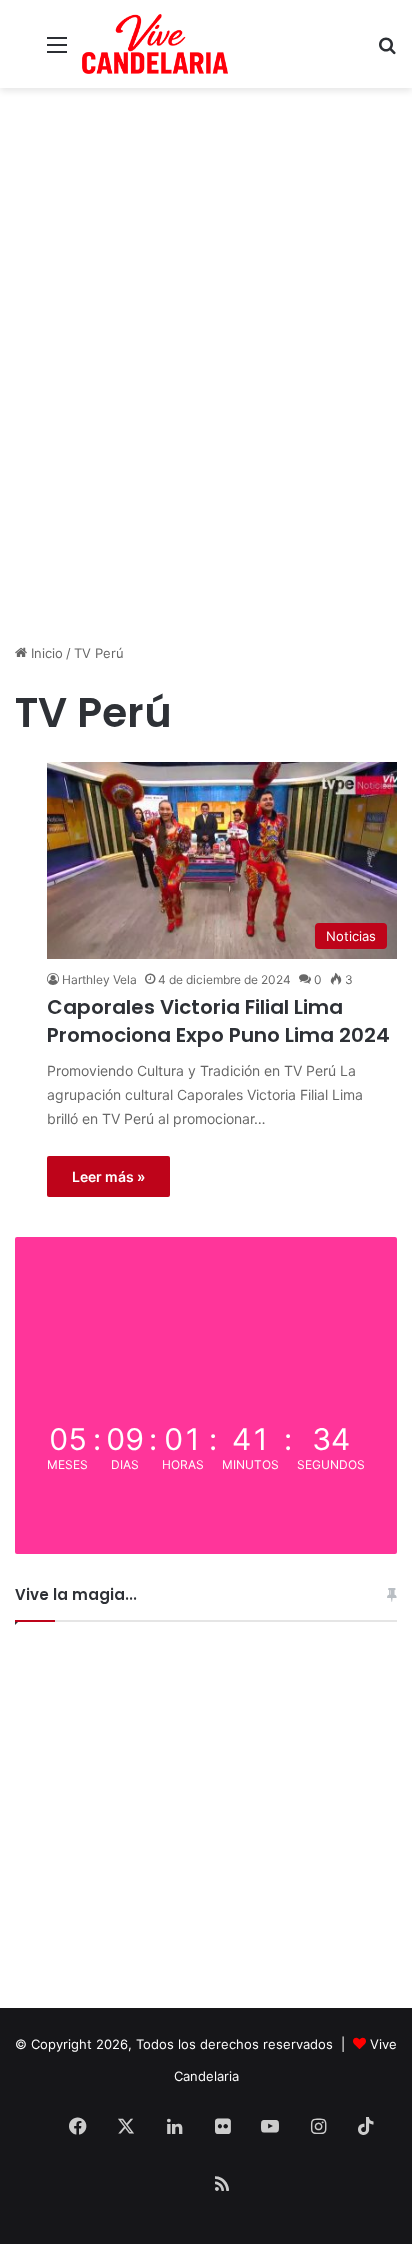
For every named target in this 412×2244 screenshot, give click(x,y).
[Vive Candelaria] (155, 44)
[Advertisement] (206, 422)
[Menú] (57, 51)
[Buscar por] (387, 51)
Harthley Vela (99, 979)
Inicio (45, 653)
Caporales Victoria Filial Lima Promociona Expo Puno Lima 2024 (218, 1021)
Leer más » (108, 1176)
